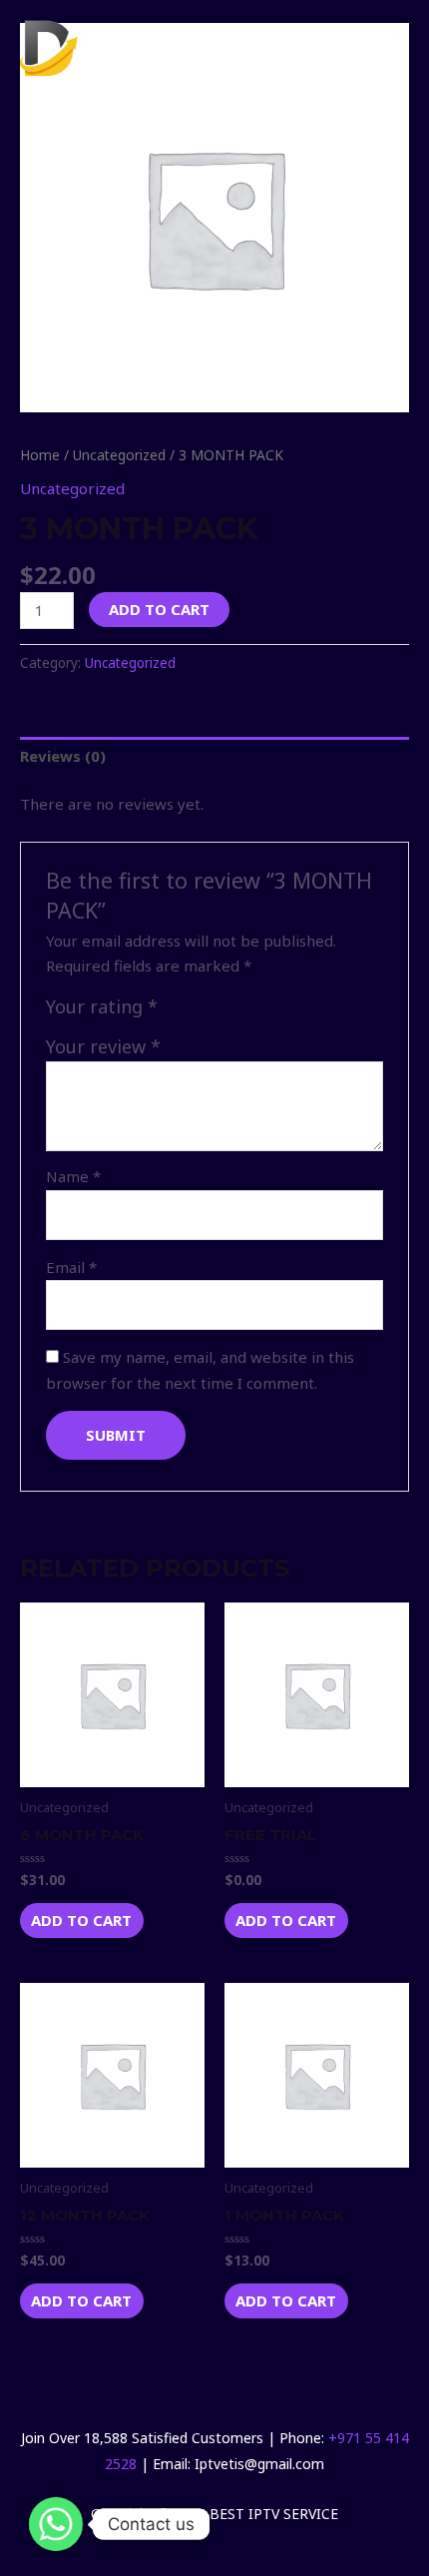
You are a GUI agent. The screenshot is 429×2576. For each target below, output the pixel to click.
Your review (103, 1046)
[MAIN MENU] (384, 48)
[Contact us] (56, 2524)
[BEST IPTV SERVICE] (120, 48)
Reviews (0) (63, 756)
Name (73, 1176)
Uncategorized (119, 455)
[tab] (214, 757)
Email (71, 1267)
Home (40, 455)
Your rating (102, 1006)
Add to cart (159, 609)
